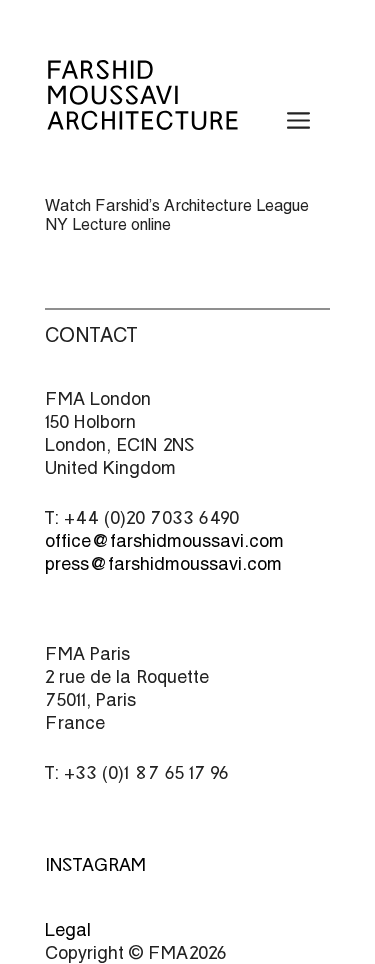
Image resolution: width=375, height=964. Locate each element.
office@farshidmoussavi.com (164, 540)
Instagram (95, 864)
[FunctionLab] (142, 117)
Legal (68, 929)
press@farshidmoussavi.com (163, 563)
